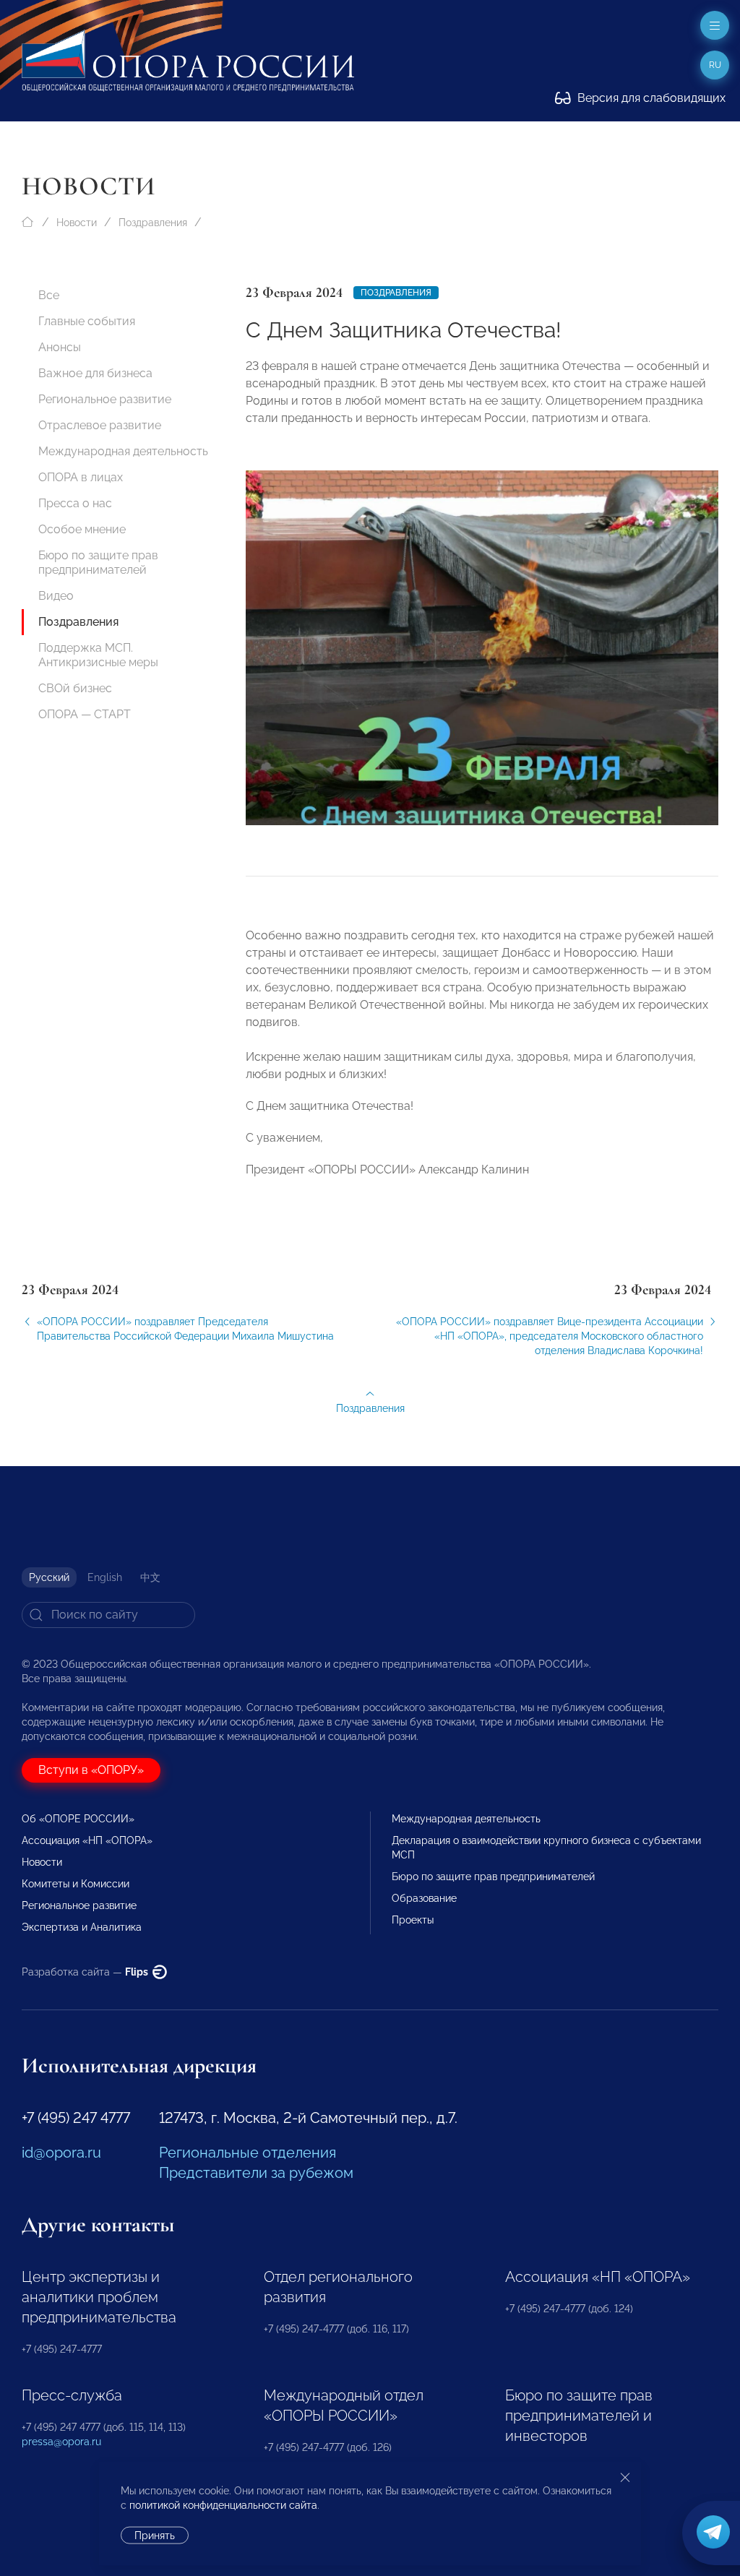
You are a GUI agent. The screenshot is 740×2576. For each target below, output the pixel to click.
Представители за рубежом (256, 2173)
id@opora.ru (61, 2153)
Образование (424, 1898)
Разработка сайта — (86, 1972)
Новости (77, 223)
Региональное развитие (105, 399)
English (105, 1577)
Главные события (87, 321)
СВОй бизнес (75, 688)
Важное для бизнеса (95, 373)
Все (49, 295)
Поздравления (153, 223)
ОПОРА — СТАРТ (85, 714)
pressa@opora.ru (61, 2442)
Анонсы (60, 347)
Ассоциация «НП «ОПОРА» (87, 1840)
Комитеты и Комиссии (76, 1884)
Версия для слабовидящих (650, 98)
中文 (150, 1577)
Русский (49, 1577)
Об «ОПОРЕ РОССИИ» (78, 1819)
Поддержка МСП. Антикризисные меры (98, 655)
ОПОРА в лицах (81, 477)
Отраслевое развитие (100, 425)
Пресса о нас (75, 503)
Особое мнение (82, 529)
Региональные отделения (248, 2153)
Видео (56, 596)
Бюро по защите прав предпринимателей (98, 563)
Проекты (413, 1920)
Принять (155, 2536)
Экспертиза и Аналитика (82, 1927)
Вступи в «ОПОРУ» (91, 1770)
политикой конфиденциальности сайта (223, 2505)
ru (715, 65)
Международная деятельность (123, 451)
